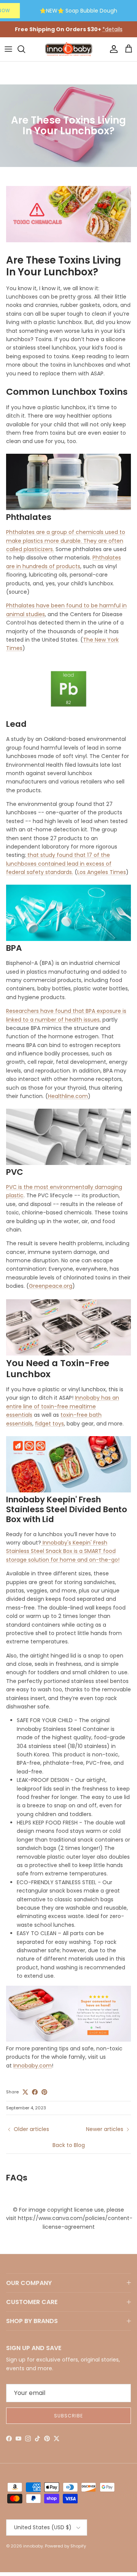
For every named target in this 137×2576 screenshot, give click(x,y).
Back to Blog (69, 2145)
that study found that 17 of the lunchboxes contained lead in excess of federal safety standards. (59, 864)
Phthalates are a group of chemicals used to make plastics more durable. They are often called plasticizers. (66, 541)
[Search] (25, 49)
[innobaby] (68, 49)
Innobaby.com (33, 2066)
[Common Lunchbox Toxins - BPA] (68, 938)
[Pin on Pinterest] (44, 2092)
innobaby (33, 2546)
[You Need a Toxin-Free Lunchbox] (68, 2040)
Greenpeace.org (51, 1286)
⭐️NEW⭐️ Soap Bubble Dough (78, 11)
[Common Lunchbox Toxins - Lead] (68, 714)
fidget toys (49, 1424)
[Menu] (8, 49)
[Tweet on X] (25, 2092)
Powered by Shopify (65, 2546)
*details (112, 29)
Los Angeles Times (102, 872)
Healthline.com (68, 1096)
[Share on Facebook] (35, 2092)
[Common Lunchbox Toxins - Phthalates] (68, 507)
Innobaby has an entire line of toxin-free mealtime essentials (63, 1406)
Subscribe (68, 2416)
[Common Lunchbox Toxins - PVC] (68, 1162)
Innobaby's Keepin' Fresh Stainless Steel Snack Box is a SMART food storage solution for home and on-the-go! (63, 1551)
